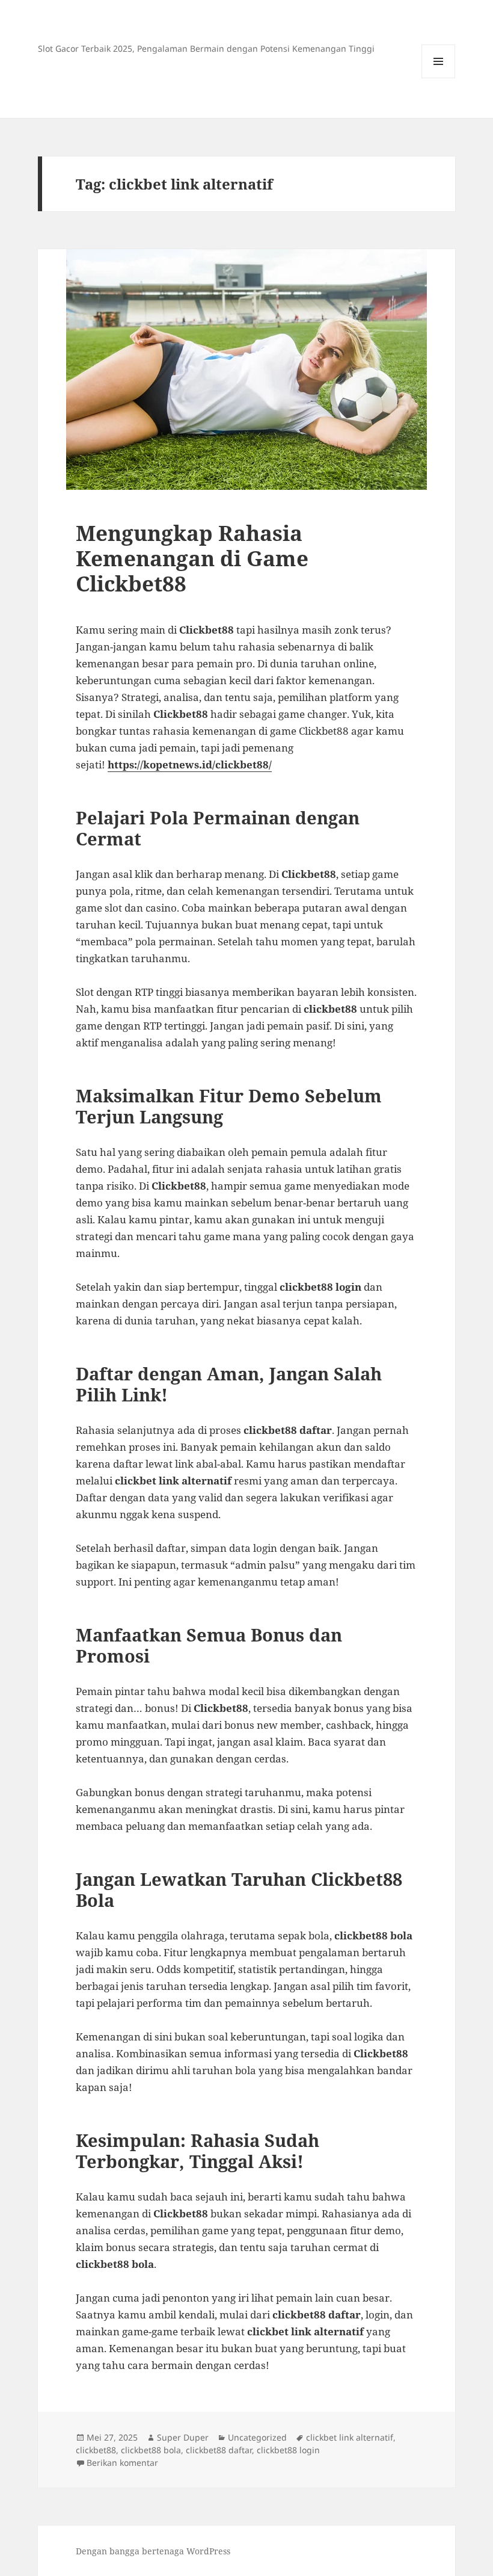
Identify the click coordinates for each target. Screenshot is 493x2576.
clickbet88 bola (151, 2450)
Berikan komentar (122, 2463)
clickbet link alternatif (350, 2437)
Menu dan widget (439, 78)
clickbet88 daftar (219, 2450)
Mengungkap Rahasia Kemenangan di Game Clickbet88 (192, 558)
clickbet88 (96, 2450)
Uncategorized (257, 2437)
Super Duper (183, 2437)
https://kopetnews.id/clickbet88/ (190, 764)
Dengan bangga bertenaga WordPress (153, 2551)
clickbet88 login (288, 2450)
